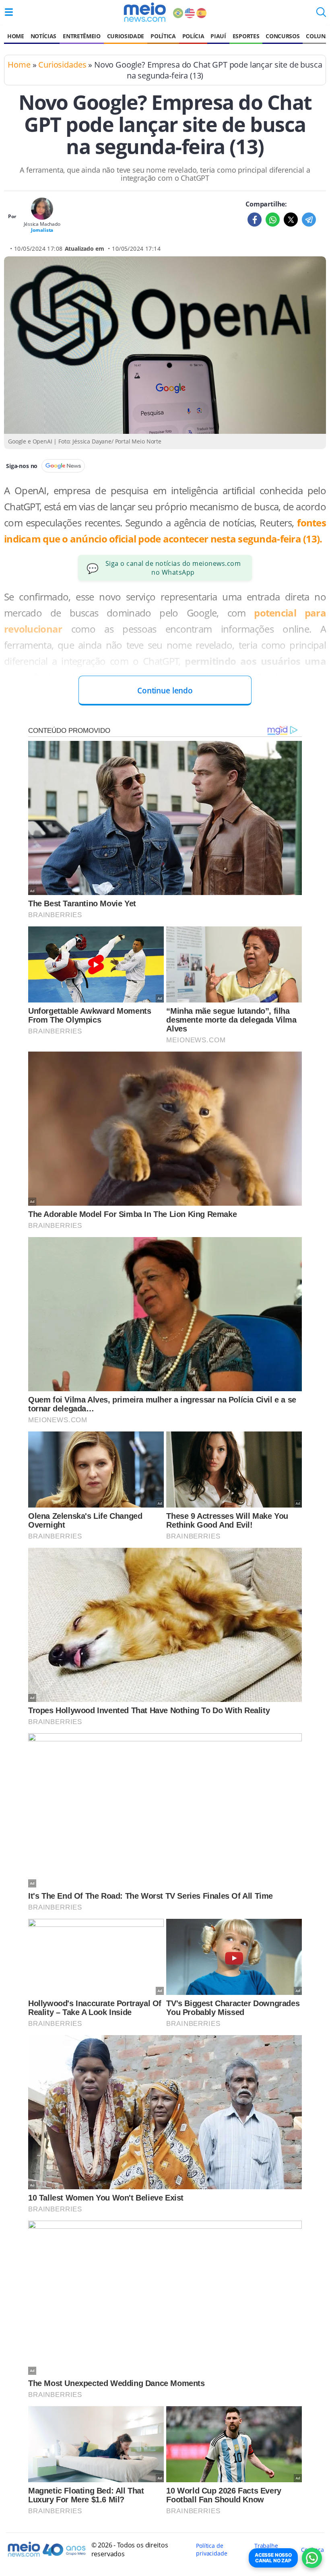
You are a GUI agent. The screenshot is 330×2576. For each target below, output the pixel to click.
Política (163, 36)
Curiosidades (62, 65)
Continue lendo (165, 690)
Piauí (218, 36)
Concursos (283, 36)
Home (16, 36)
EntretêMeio (81, 36)
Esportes (246, 36)
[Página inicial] (145, 12)
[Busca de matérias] (321, 14)
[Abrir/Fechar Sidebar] (9, 12)
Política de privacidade (211, 2549)
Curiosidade (126, 36)
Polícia (193, 36)
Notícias (43, 36)
